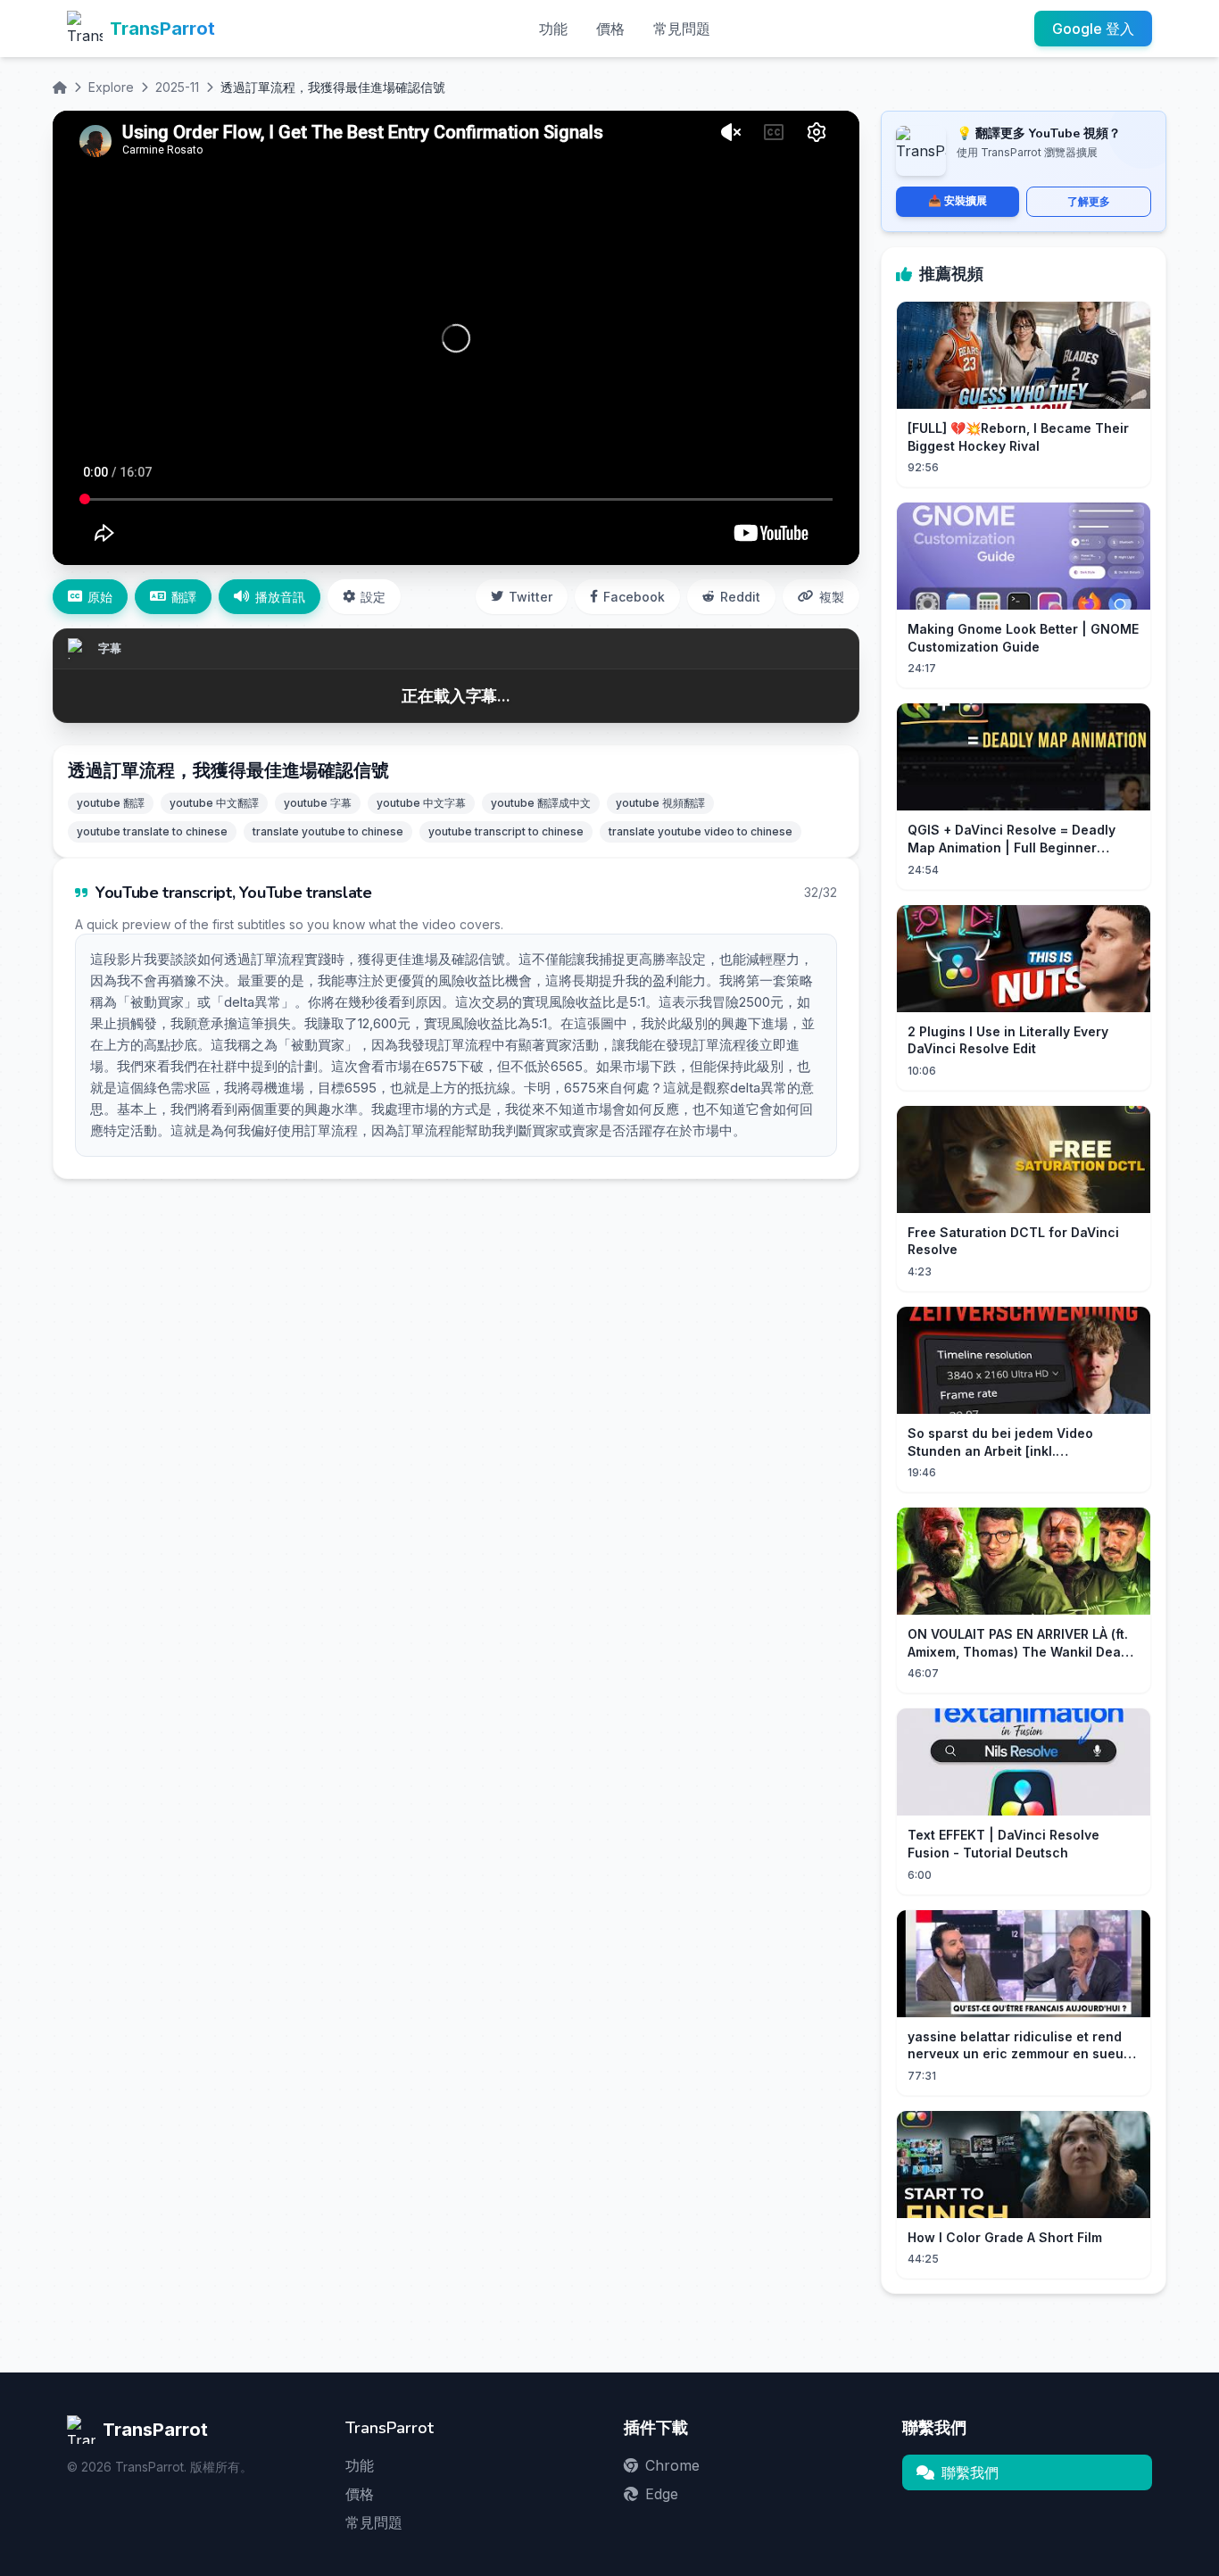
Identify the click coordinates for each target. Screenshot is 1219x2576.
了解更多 (1089, 201)
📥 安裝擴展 (958, 200)
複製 (832, 597)
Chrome (672, 2465)
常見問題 (682, 29)
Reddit (740, 597)
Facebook (634, 597)
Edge (662, 2494)
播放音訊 (280, 597)
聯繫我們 (970, 2472)
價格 (610, 29)
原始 (100, 597)
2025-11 (177, 87)
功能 (553, 29)
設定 (373, 597)
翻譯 (184, 597)
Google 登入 (1093, 29)
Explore (111, 87)
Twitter (531, 597)
